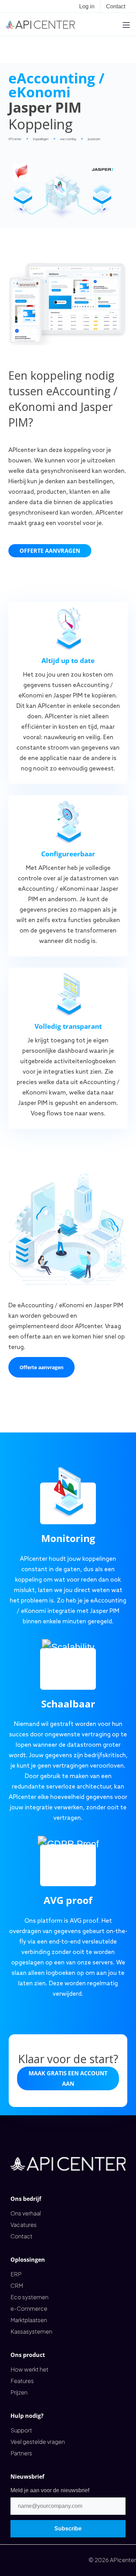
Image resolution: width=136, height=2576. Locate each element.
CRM (17, 2286)
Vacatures (24, 2225)
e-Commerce (29, 2308)
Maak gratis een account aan (68, 2078)
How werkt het (29, 2369)
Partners (21, 2453)
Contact (116, 6)
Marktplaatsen (29, 2320)
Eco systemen (29, 2297)
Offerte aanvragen (50, 551)
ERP (16, 2274)
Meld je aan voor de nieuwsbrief (50, 2490)
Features (22, 2381)
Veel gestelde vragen (38, 2442)
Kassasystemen (31, 2331)
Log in (87, 6)
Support (21, 2430)
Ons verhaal (26, 2213)
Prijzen (19, 2392)
